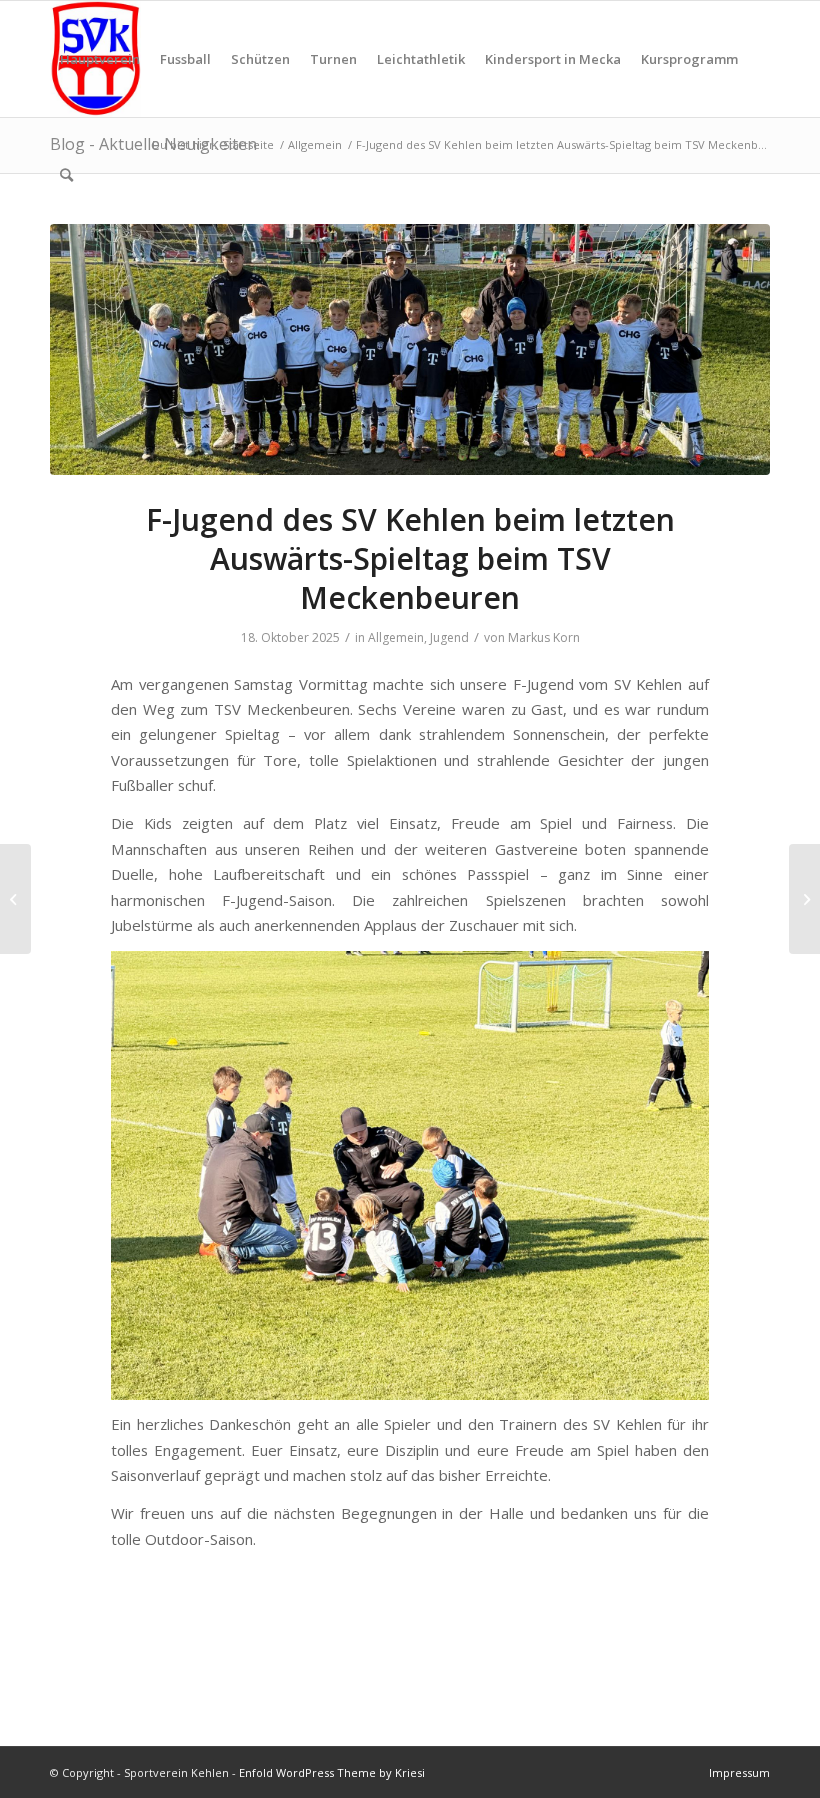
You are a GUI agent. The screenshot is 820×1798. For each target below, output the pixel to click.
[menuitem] (100, 59)
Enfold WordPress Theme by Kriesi (332, 1772)
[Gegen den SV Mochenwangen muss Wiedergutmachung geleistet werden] (15, 899)
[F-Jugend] (410, 350)
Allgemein (396, 637)
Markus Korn (544, 637)
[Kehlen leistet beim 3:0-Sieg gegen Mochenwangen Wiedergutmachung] (804, 899)
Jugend (449, 637)
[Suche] (66, 175)
